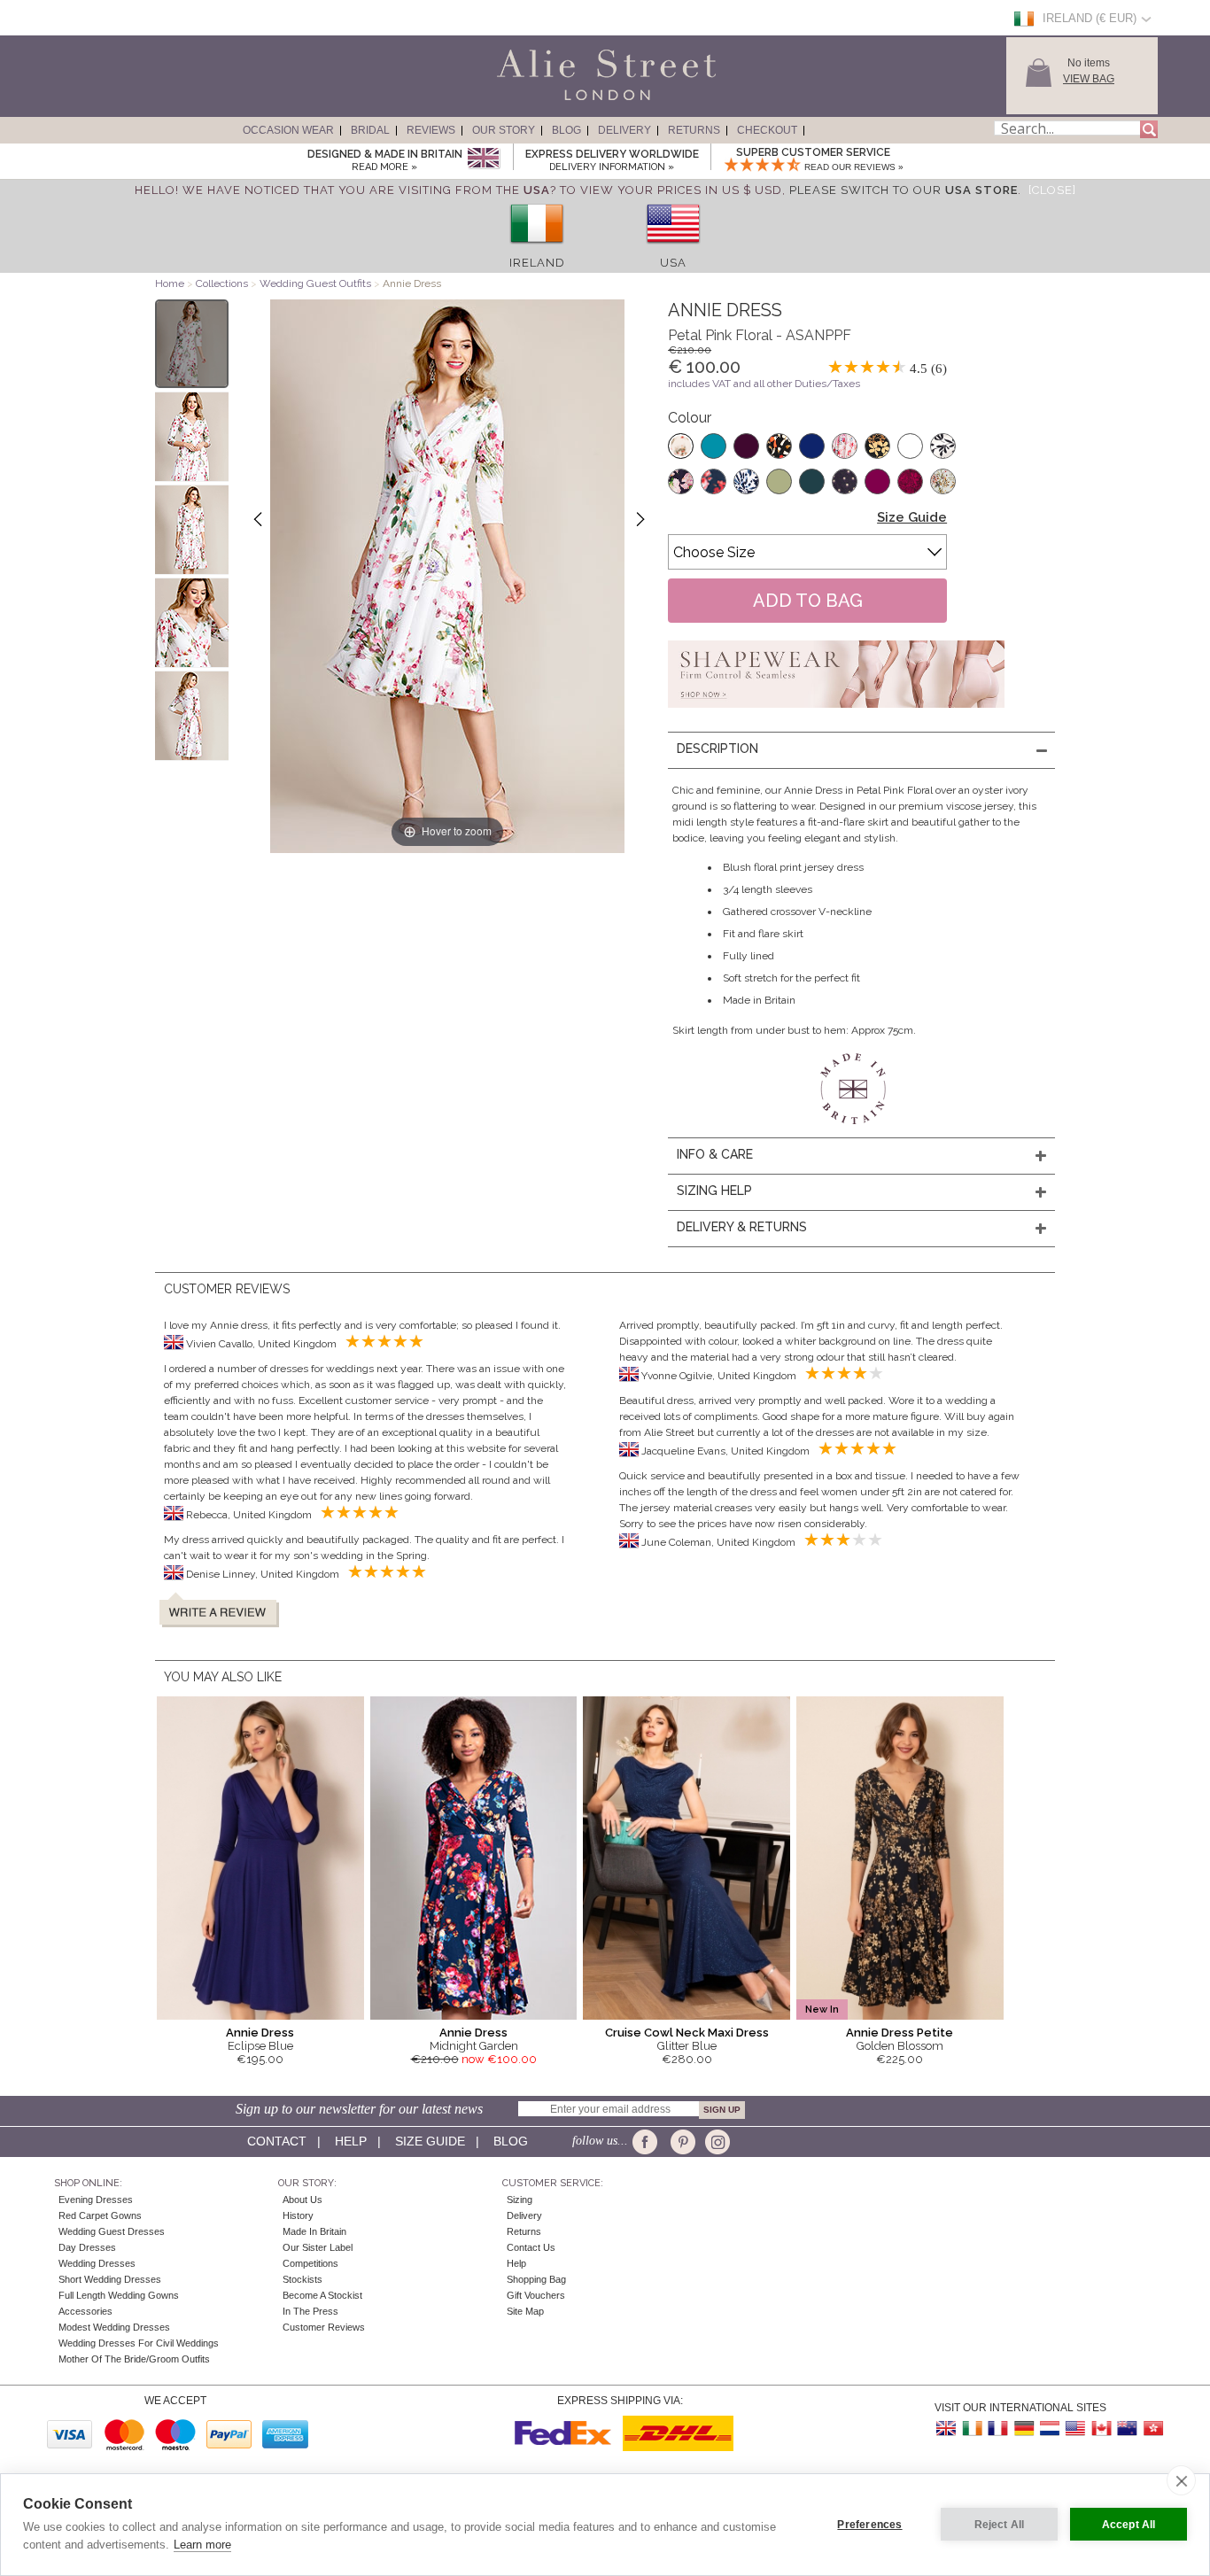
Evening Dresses (96, 2200)
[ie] (537, 249)
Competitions (310, 2263)
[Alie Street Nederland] (1050, 2429)
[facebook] (648, 2142)
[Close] (1052, 190)
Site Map (525, 2311)
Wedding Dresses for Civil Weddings (139, 2343)
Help (351, 2141)
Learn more (202, 2545)
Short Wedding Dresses (110, 2279)
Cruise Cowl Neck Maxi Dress (687, 2033)
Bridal (370, 130)
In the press (310, 2311)
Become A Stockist (322, 2295)
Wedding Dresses (97, 2263)
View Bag (1089, 79)
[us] (673, 249)
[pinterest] (682, 2142)
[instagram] (715, 2142)
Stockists (302, 2279)
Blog (566, 130)
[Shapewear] (836, 713)
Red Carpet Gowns (100, 2215)
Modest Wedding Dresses (114, 2327)
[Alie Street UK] (947, 2429)
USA (673, 263)
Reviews (431, 130)
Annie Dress (260, 2033)
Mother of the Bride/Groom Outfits (134, 2359)
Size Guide (912, 517)
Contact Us (531, 2247)
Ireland (537, 263)
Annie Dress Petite (900, 2033)
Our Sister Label (318, 2247)
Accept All (1129, 2525)
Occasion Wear (288, 130)
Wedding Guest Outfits (315, 283)
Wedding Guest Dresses (112, 2231)
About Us (302, 2200)
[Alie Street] (526, 101)
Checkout (767, 130)
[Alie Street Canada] (1101, 2429)
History (298, 2215)
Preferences (869, 2525)
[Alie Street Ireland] (973, 2429)
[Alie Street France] (998, 2429)
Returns (694, 130)
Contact (277, 2141)
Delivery (624, 130)
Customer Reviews (324, 2327)
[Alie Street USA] (1075, 2429)
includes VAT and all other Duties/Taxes (764, 384)
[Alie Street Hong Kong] (1152, 2429)
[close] (1181, 2480)
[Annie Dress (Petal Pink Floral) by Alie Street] (192, 344)
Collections (223, 283)
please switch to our (904, 190)
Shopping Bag (536, 2279)
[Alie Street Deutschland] (1024, 2429)
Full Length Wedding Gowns (119, 2295)
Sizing (520, 2200)
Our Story (504, 130)
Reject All (1000, 2525)
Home (170, 283)
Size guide (430, 2141)
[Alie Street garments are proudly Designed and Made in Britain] (483, 159)
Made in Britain (314, 2231)
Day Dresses (87, 2247)
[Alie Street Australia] (1127, 2429)
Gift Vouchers (536, 2295)
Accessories (85, 2311)
